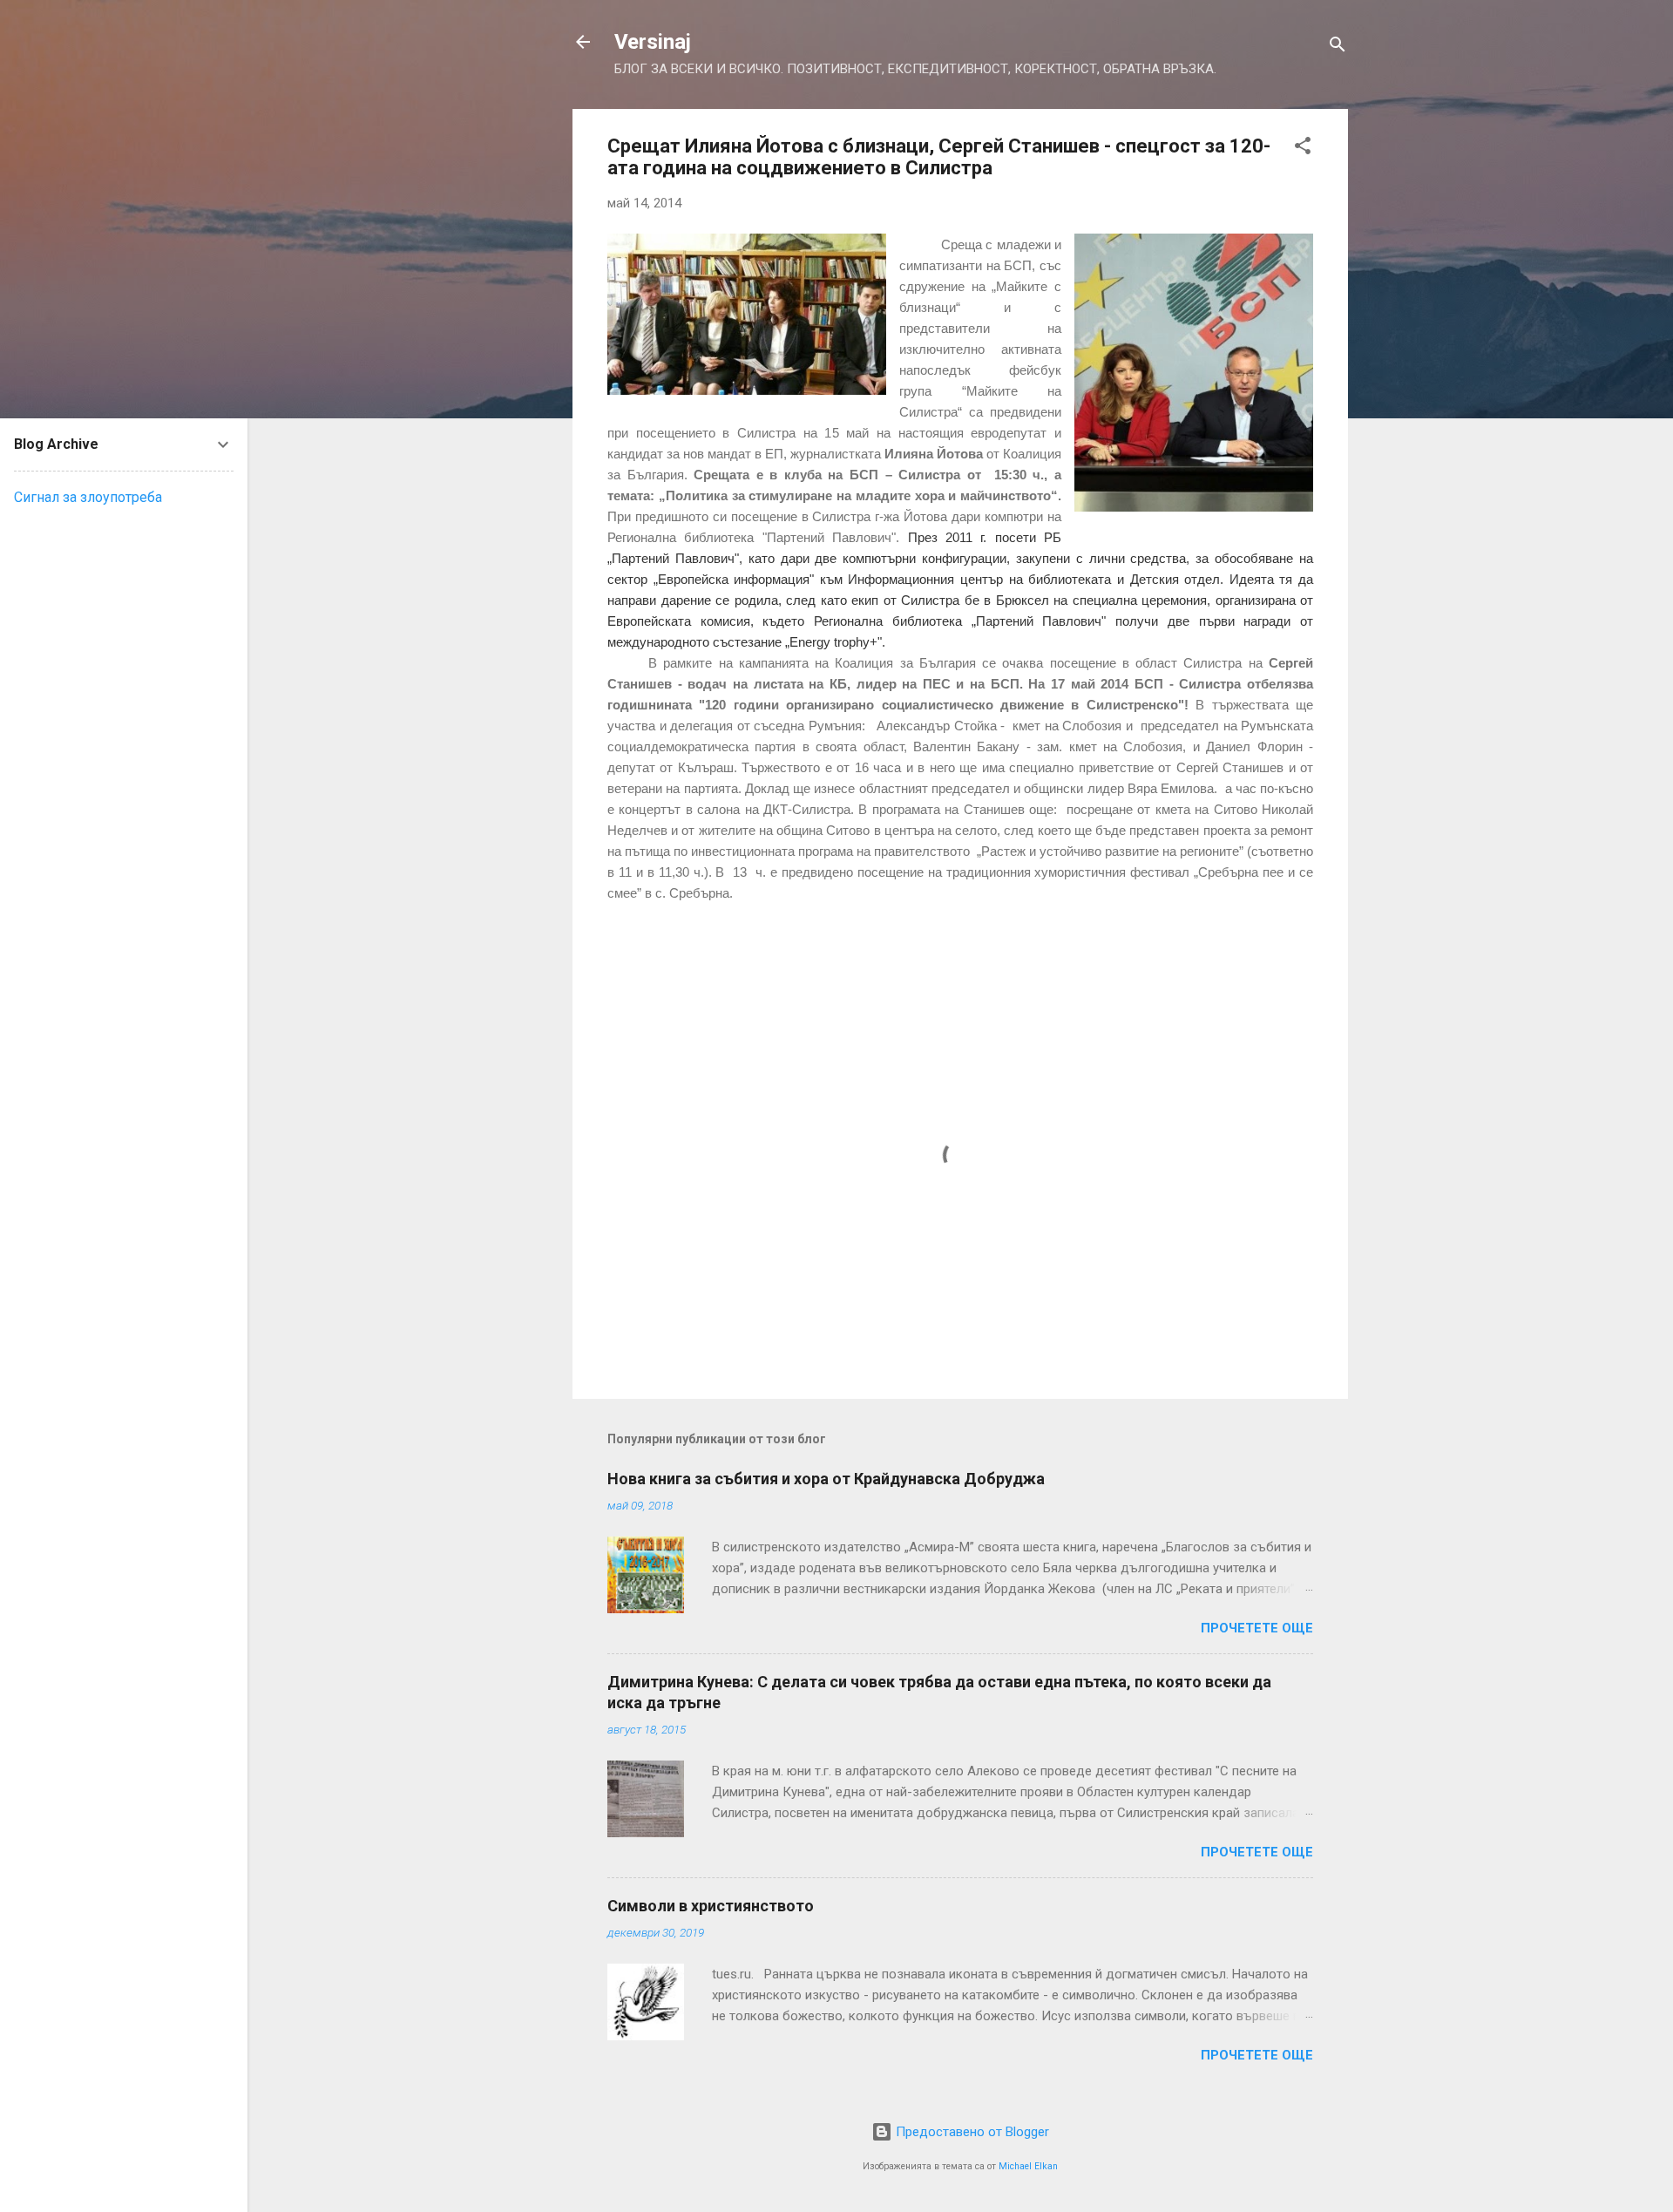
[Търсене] (1338, 47)
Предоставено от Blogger (971, 2132)
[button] (1303, 149)
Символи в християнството (711, 1906)
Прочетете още (1257, 1628)
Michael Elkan (1028, 2166)
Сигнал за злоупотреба (88, 497)
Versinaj (653, 42)
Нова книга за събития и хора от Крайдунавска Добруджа (826, 1479)
